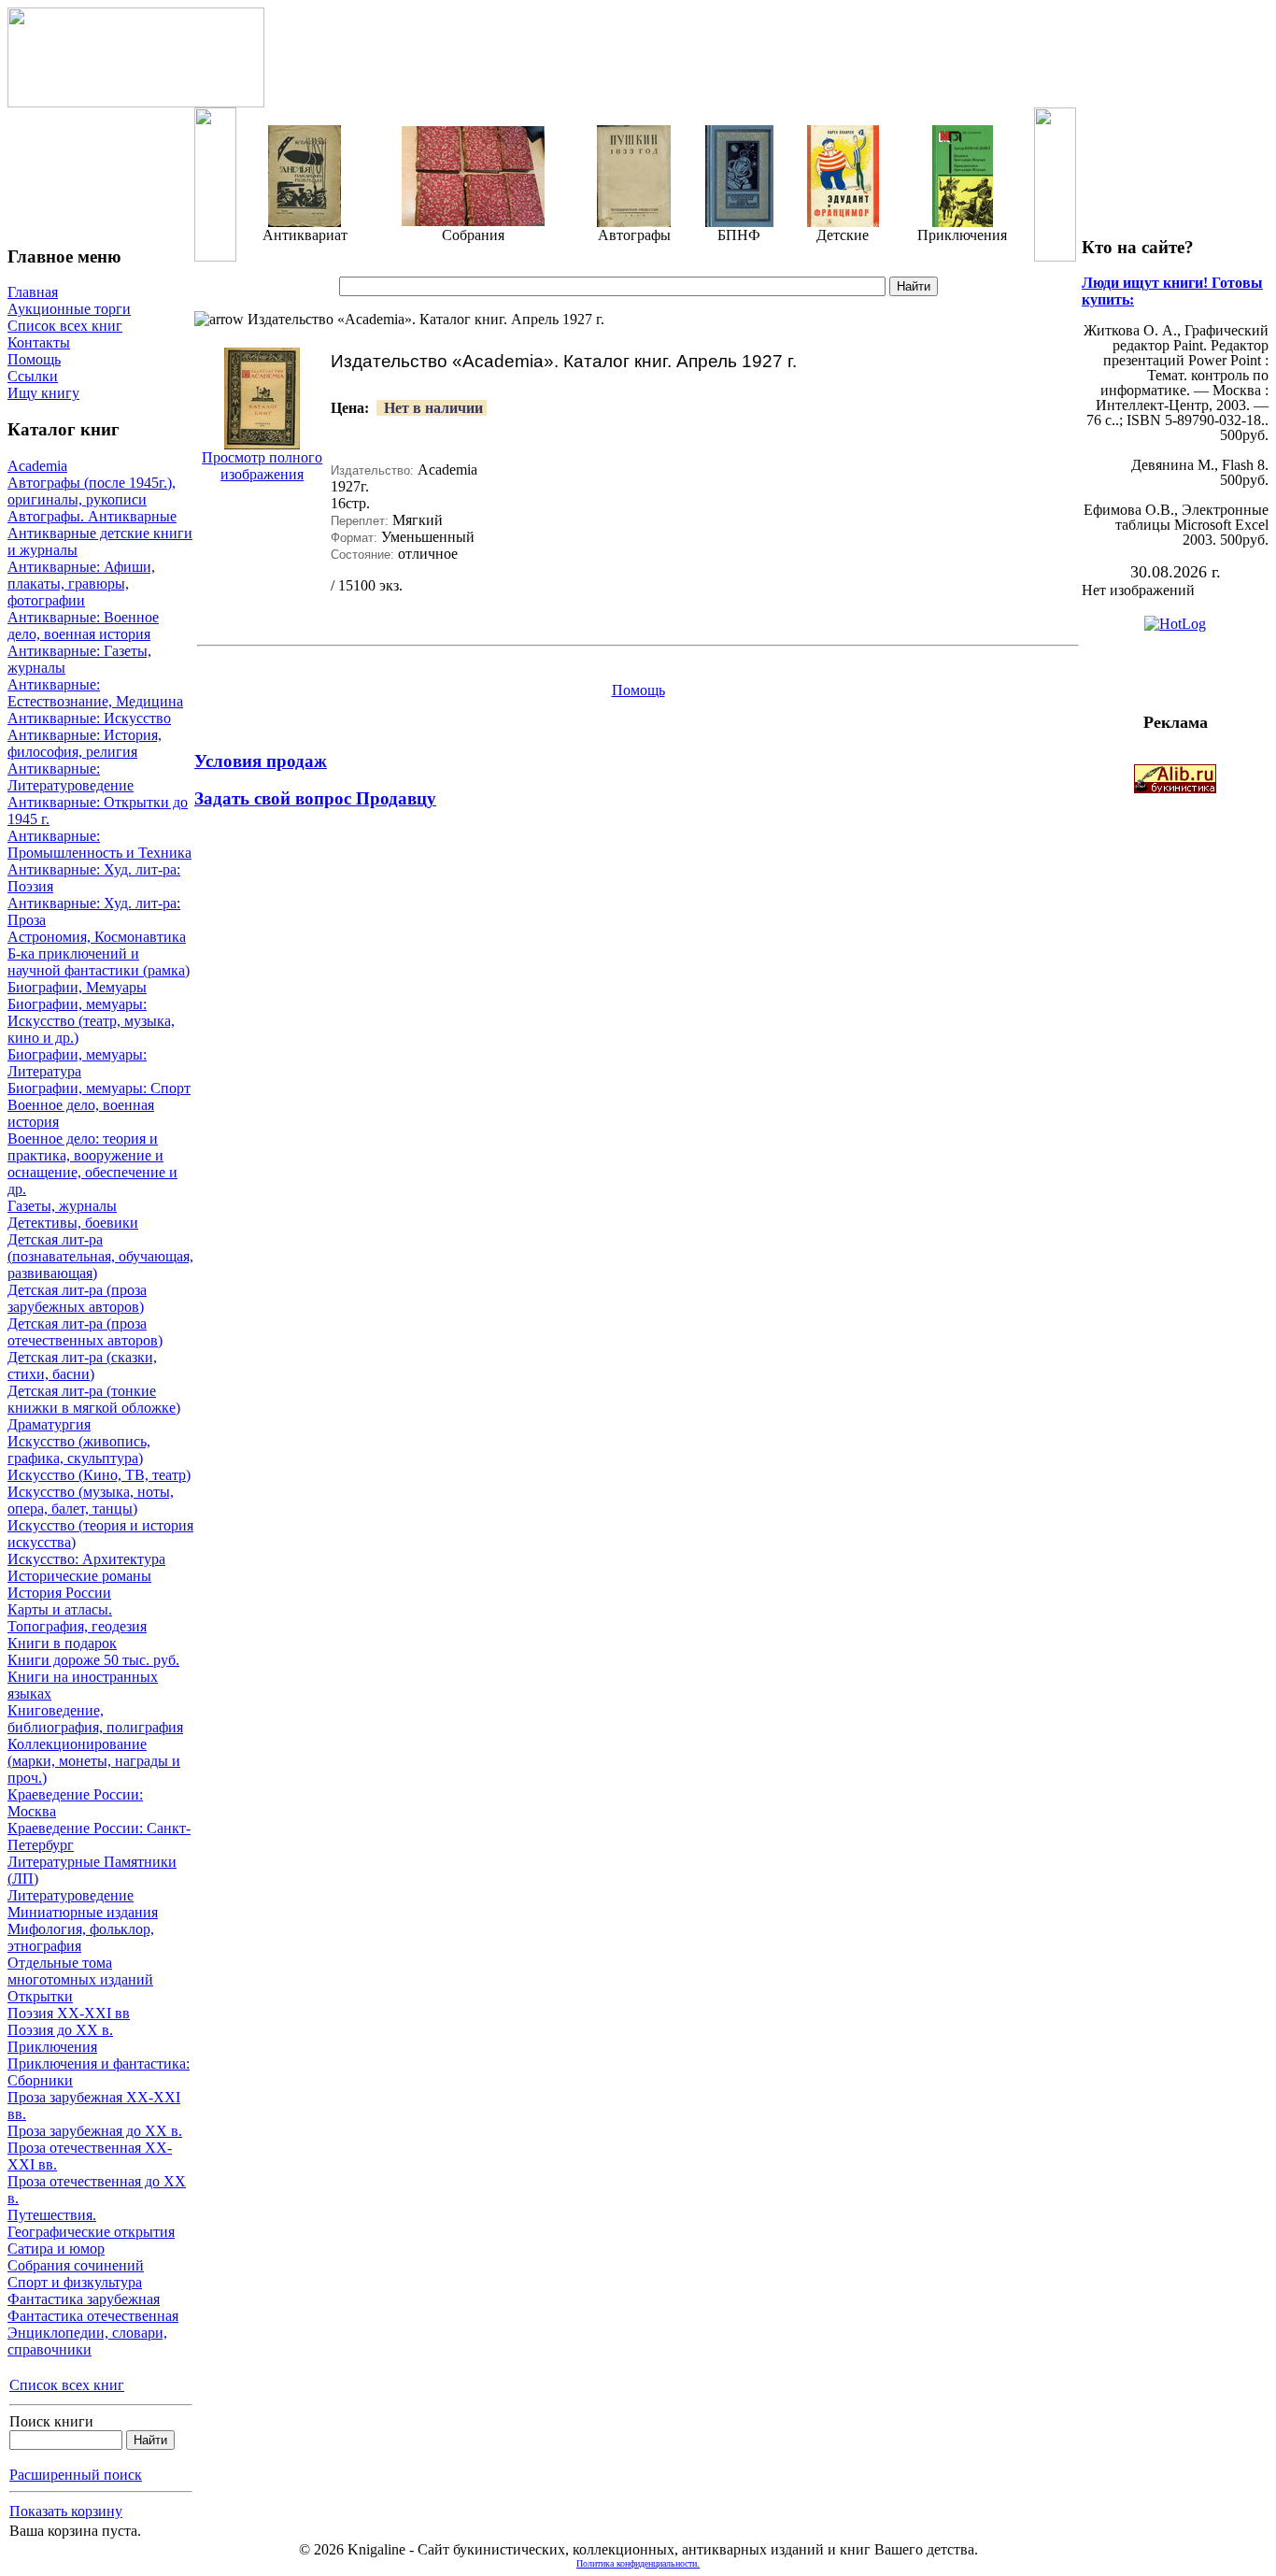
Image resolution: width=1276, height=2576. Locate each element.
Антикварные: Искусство (89, 718)
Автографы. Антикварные (92, 516)
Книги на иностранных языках (83, 1685)
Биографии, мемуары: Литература (77, 1063)
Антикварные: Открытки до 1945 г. (98, 811)
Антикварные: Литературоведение (71, 777)
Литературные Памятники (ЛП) (92, 1870)
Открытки (40, 1996)
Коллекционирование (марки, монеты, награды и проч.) (94, 1761)
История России (59, 1593)
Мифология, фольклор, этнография (81, 1937)
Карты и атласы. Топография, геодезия (77, 1618)
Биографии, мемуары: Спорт (99, 1088)
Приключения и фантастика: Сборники (99, 2072)
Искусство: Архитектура (86, 1559)
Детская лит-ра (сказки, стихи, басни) (82, 1366)
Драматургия (49, 1424)
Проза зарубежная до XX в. (95, 2131)
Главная (33, 292)
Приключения (52, 2047)
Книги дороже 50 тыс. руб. (93, 1660)
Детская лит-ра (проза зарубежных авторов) (77, 1298)
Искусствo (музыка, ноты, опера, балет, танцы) (91, 1500)
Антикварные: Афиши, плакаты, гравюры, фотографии (81, 584)
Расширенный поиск (76, 2475)
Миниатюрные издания (83, 1912)
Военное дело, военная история (81, 1113)
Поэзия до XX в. (60, 2030)
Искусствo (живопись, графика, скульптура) (79, 1450)
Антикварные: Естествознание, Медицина (95, 693)
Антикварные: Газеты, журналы (79, 659)
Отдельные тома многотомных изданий (80, 1971)
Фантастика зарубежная (84, 2299)
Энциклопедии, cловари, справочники (87, 2341)
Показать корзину (66, 2511)
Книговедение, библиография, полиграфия (95, 1719)
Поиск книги (51, 2421)
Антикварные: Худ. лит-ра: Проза (94, 911)
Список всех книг (65, 326)
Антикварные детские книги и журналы (100, 541)
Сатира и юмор (56, 2249)
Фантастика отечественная (93, 2316)
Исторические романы (79, 1576)
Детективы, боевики (73, 1223)
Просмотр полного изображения (262, 466)
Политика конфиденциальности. (638, 2563)
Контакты (39, 342)
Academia (37, 466)
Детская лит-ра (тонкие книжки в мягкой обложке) (94, 1399)
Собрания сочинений (76, 2265)
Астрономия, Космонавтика (97, 937)
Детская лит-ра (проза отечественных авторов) (85, 1332)
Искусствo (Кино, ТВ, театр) (99, 1475)
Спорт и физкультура (75, 2282)
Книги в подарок (62, 1643)
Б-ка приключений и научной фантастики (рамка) (99, 962)
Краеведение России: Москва (75, 1803)
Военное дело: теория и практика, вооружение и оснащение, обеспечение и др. (92, 1164)
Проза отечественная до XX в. (97, 2190)
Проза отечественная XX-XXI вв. (90, 2156)
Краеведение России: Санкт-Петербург (99, 1836)
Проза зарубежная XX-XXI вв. (94, 2106)
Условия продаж (261, 761)
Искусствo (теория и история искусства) (100, 1534)
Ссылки (33, 376)
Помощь (34, 359)
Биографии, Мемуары (77, 987)
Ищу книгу (43, 393)
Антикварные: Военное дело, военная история (83, 626)
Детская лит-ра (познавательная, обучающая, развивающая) (100, 1256)
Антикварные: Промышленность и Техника (99, 844)
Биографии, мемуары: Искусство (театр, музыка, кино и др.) (91, 1021)
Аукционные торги (69, 309)
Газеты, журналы (62, 1206)
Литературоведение (71, 1895)
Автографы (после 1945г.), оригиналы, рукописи (92, 491)
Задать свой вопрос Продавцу (315, 798)
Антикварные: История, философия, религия (85, 743)
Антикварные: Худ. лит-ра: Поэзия (94, 878)
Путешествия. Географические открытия (91, 2223)
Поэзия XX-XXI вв (69, 2013)
